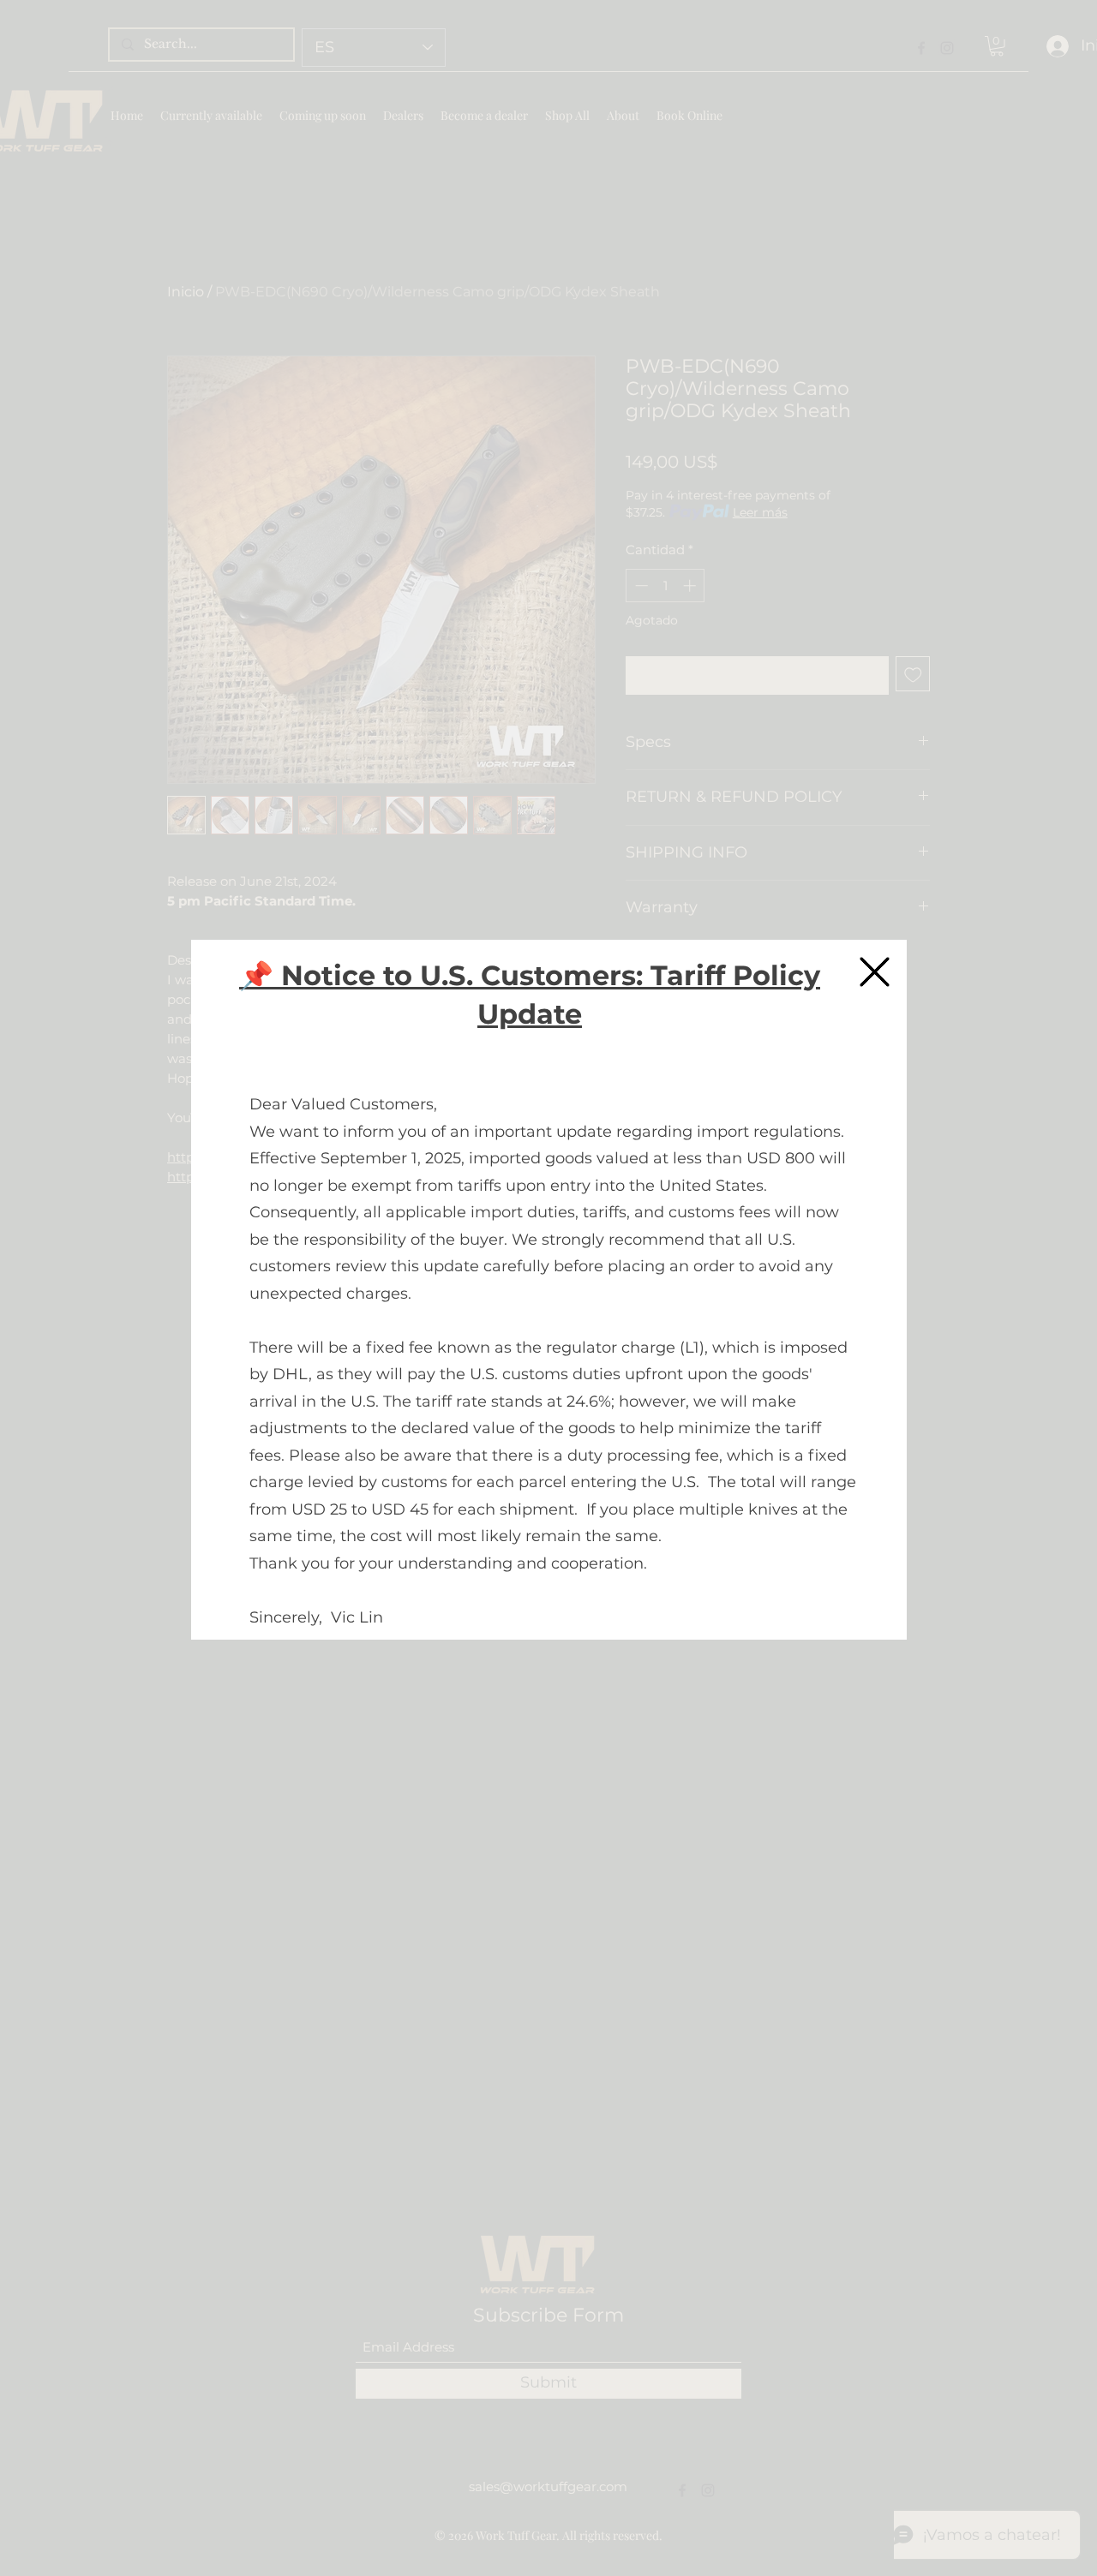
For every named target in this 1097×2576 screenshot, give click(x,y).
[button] (875, 972)
